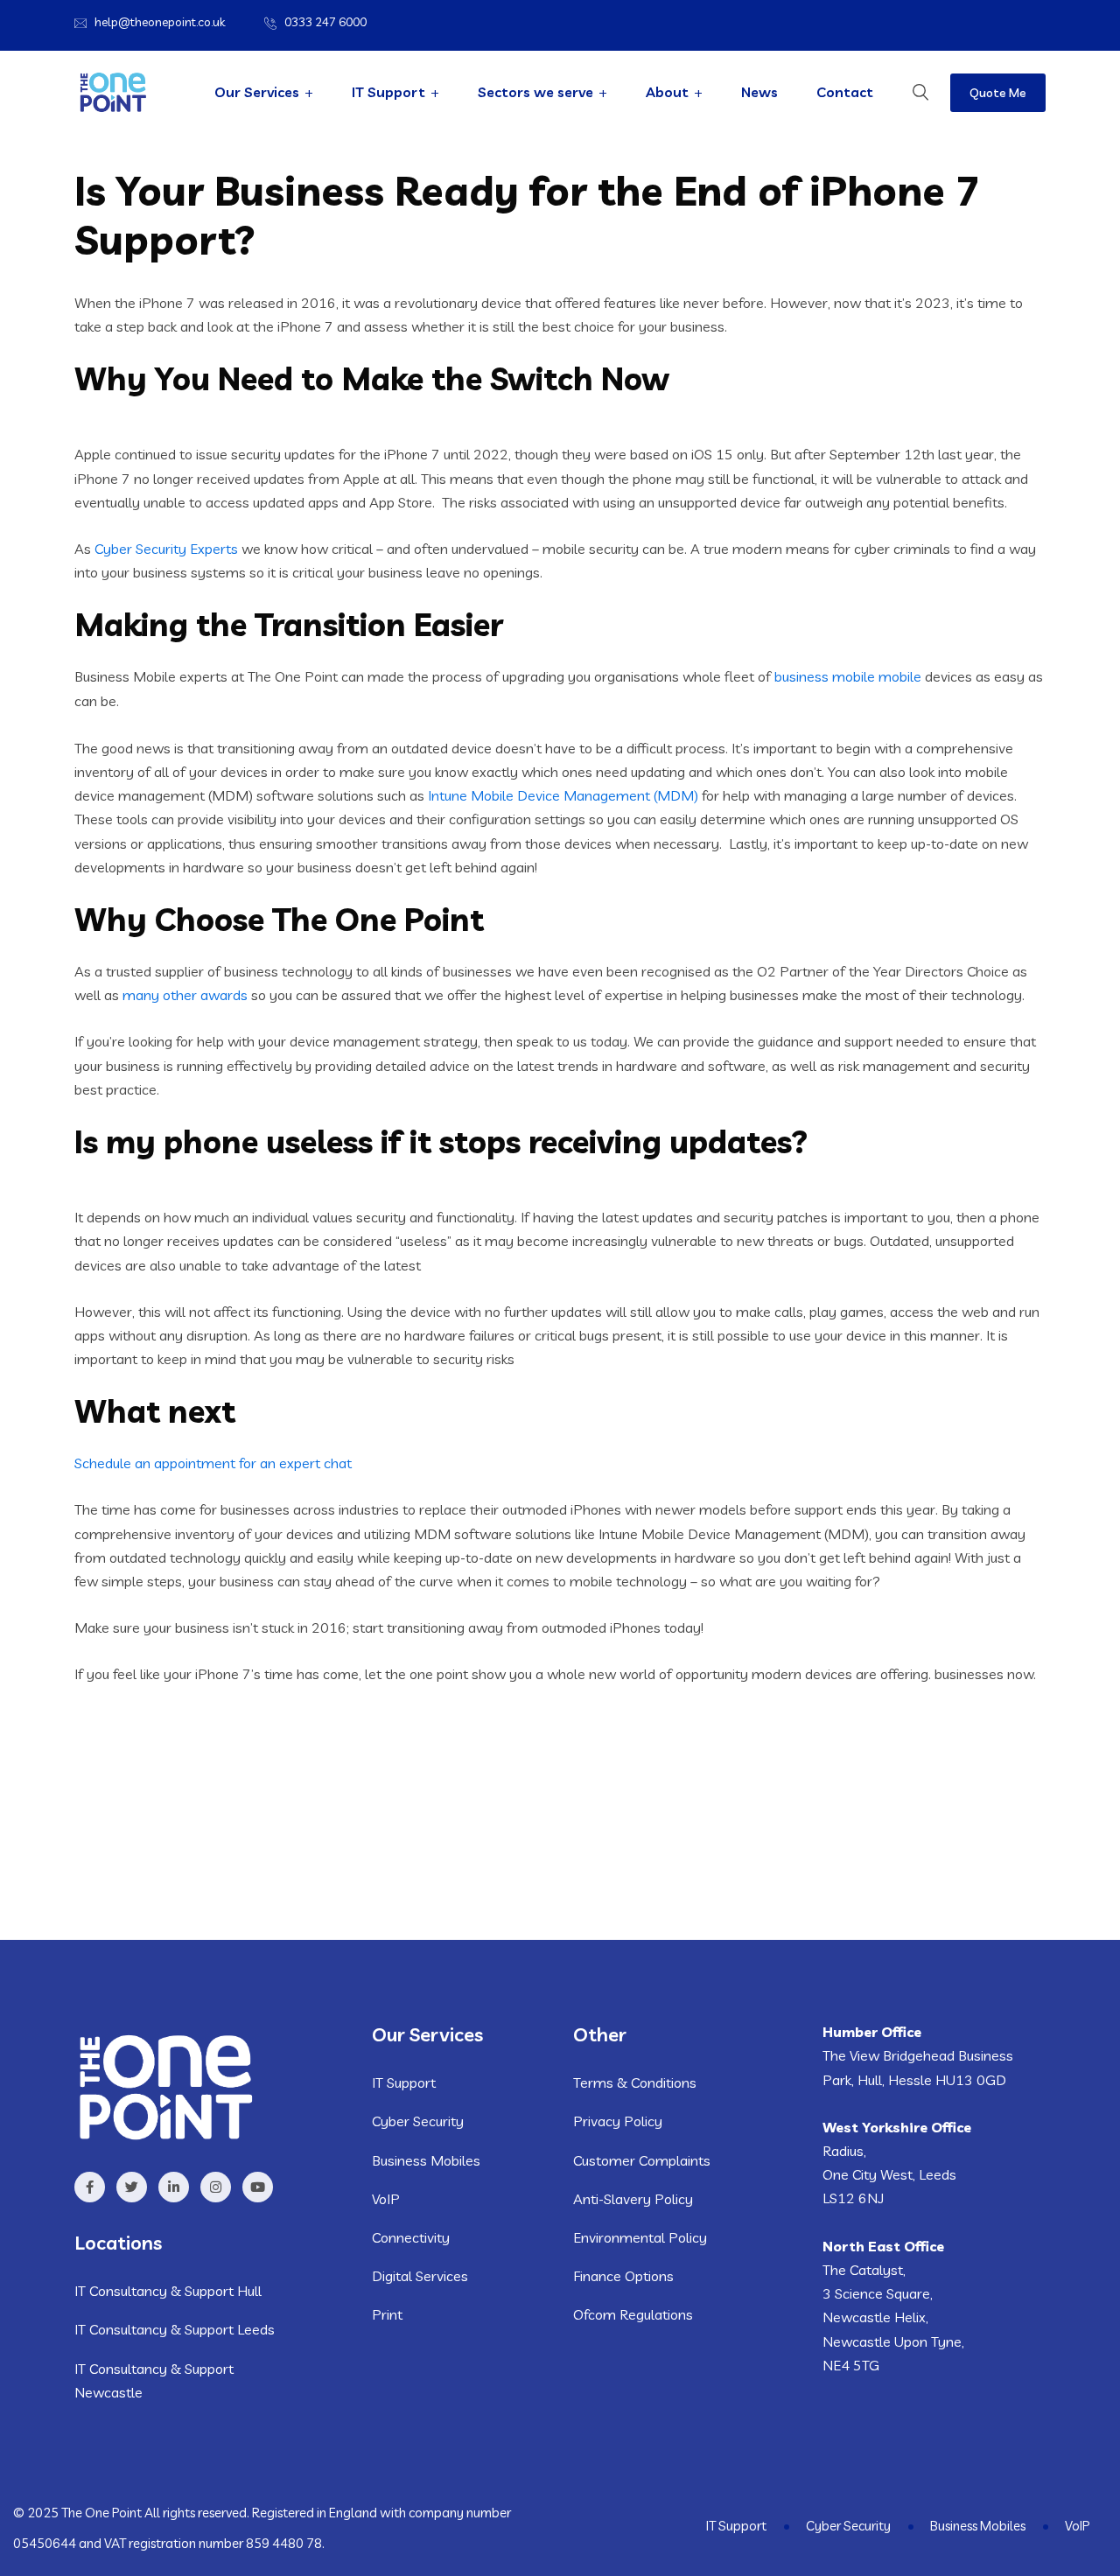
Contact (845, 92)
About (667, 92)
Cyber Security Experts (166, 549)
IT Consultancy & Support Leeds (175, 2329)
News (759, 92)
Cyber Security (418, 2121)
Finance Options (623, 2276)
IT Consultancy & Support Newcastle (154, 2380)
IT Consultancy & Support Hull (168, 2291)
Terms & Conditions (635, 2082)
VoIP (386, 2199)
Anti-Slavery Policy (633, 2199)
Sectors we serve (535, 92)
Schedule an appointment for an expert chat (213, 1463)
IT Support (388, 92)
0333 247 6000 (325, 22)
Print (387, 2314)
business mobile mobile (848, 676)
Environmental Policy (640, 2237)
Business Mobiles (426, 2160)
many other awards (185, 995)
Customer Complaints (642, 2160)
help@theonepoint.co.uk (160, 22)
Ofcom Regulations (633, 2314)
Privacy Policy (618, 2121)
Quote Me (998, 93)
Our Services (257, 92)
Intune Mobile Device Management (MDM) (565, 795)
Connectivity (411, 2237)
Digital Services (420, 2276)
